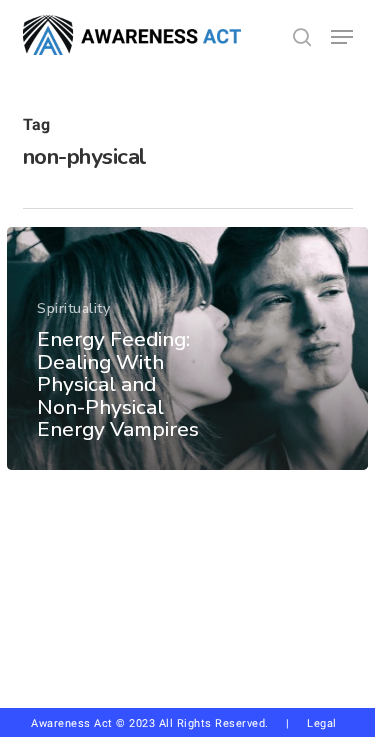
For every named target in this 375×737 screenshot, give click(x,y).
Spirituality (73, 308)
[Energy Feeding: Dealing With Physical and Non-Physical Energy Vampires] (187, 348)
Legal (322, 723)
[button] (342, 37)
